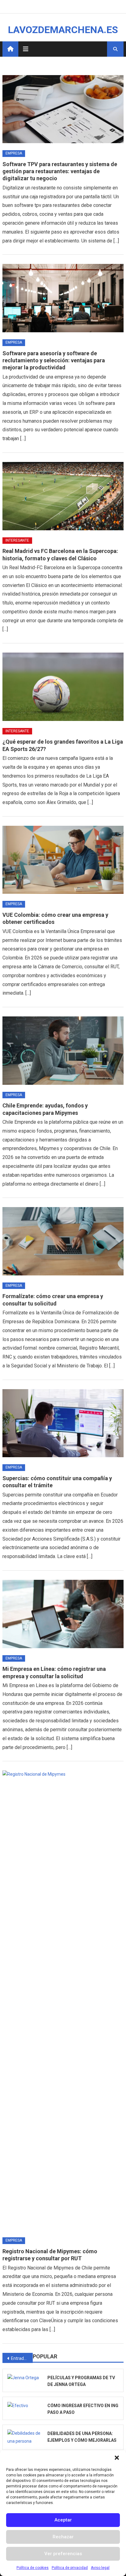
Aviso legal (100, 2568)
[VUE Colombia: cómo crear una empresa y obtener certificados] (63, 860)
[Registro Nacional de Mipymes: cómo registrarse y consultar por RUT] (63, 2000)
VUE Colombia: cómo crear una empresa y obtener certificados (55, 918)
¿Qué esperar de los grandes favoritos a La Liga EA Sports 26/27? (63, 745)
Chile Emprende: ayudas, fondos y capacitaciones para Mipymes (45, 1109)
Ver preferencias (63, 2554)
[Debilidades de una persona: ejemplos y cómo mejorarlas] (25, 2437)
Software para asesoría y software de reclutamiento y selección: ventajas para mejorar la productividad (54, 360)
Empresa (14, 153)
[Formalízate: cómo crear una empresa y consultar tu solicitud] (63, 1241)
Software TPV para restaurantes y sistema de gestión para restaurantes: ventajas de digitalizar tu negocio (60, 171)
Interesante (17, 540)
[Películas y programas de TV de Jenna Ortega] (25, 2378)
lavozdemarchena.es (63, 30)
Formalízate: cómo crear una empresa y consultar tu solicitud (53, 1300)
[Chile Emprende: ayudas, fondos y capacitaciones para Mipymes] (63, 1050)
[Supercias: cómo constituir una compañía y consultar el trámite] (63, 1423)
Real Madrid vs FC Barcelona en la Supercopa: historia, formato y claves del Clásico (60, 554)
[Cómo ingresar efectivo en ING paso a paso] (25, 2406)
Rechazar (63, 2537)
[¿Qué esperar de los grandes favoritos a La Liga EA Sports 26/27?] (63, 687)
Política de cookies (33, 2568)
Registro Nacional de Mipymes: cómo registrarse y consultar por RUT (50, 2255)
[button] (117, 2458)
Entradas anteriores (22, 2358)
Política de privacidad (70, 2568)
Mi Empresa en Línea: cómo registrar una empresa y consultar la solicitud (54, 1672)
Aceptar (63, 2520)
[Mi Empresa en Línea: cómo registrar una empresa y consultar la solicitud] (63, 1614)
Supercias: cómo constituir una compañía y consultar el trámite (57, 1482)
